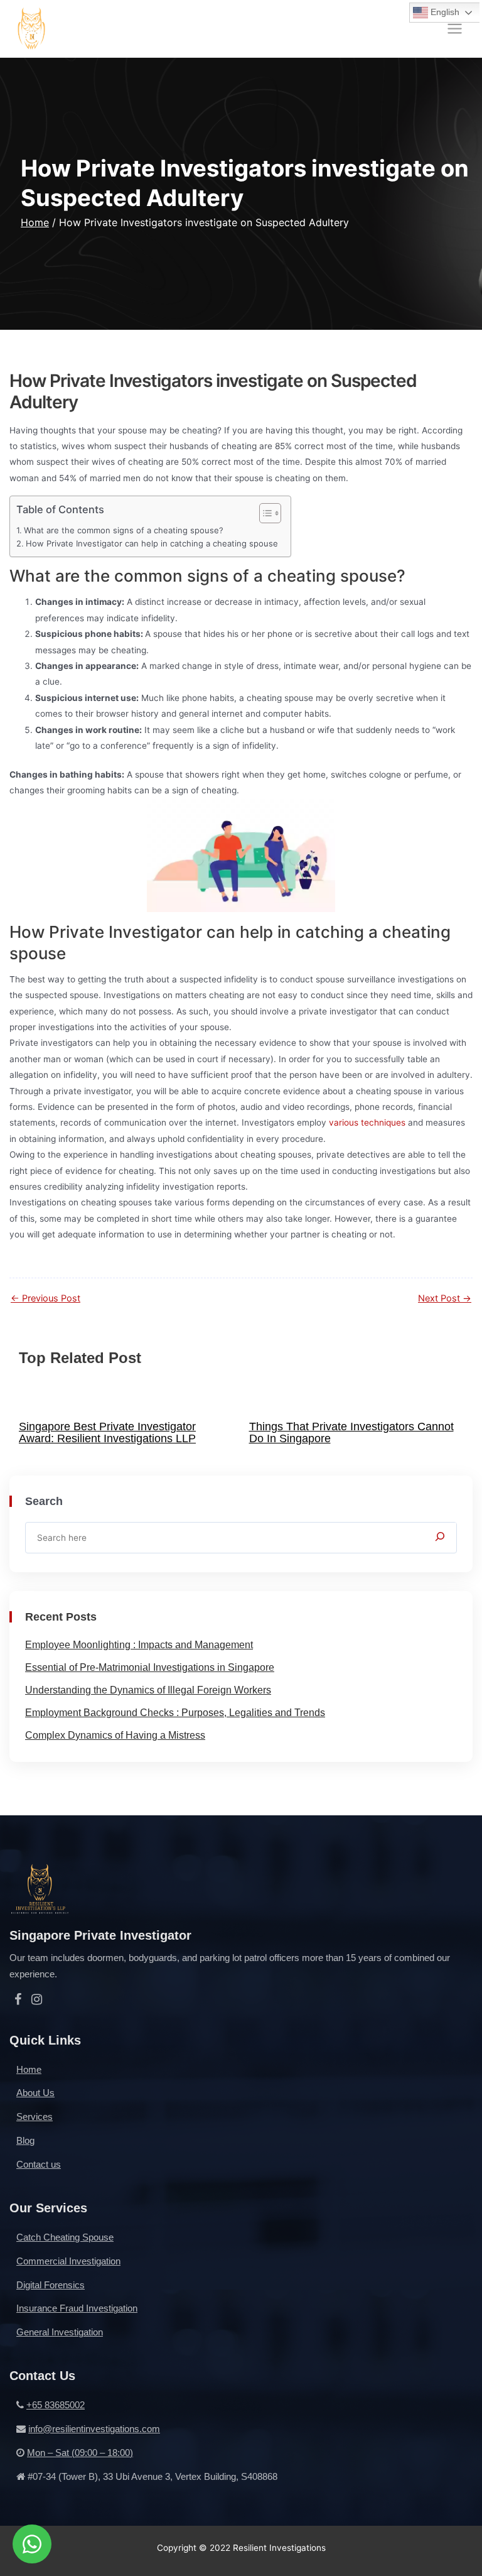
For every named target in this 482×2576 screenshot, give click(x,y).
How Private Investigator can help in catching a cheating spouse (152, 543)
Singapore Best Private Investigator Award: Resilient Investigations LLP (107, 1432)
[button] (264, 513)
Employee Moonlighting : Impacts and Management (139, 1645)
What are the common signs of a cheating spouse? (124, 530)
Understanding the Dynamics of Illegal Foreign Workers (148, 1690)
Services (35, 2117)
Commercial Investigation (68, 2261)
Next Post (445, 1299)
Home (35, 222)
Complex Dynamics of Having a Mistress (115, 1735)
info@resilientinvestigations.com (94, 2429)
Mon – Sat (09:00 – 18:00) (80, 2453)
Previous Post (46, 1299)
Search (44, 1501)
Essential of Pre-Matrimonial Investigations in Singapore (150, 1667)
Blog (25, 2140)
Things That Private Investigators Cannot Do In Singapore (351, 1432)
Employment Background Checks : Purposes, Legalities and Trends (175, 1713)
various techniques (367, 1122)
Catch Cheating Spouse (65, 2237)
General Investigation (60, 2332)
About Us (35, 2093)
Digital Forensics (51, 2285)
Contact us (39, 2164)
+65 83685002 (56, 2405)
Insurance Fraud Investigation (77, 2308)
